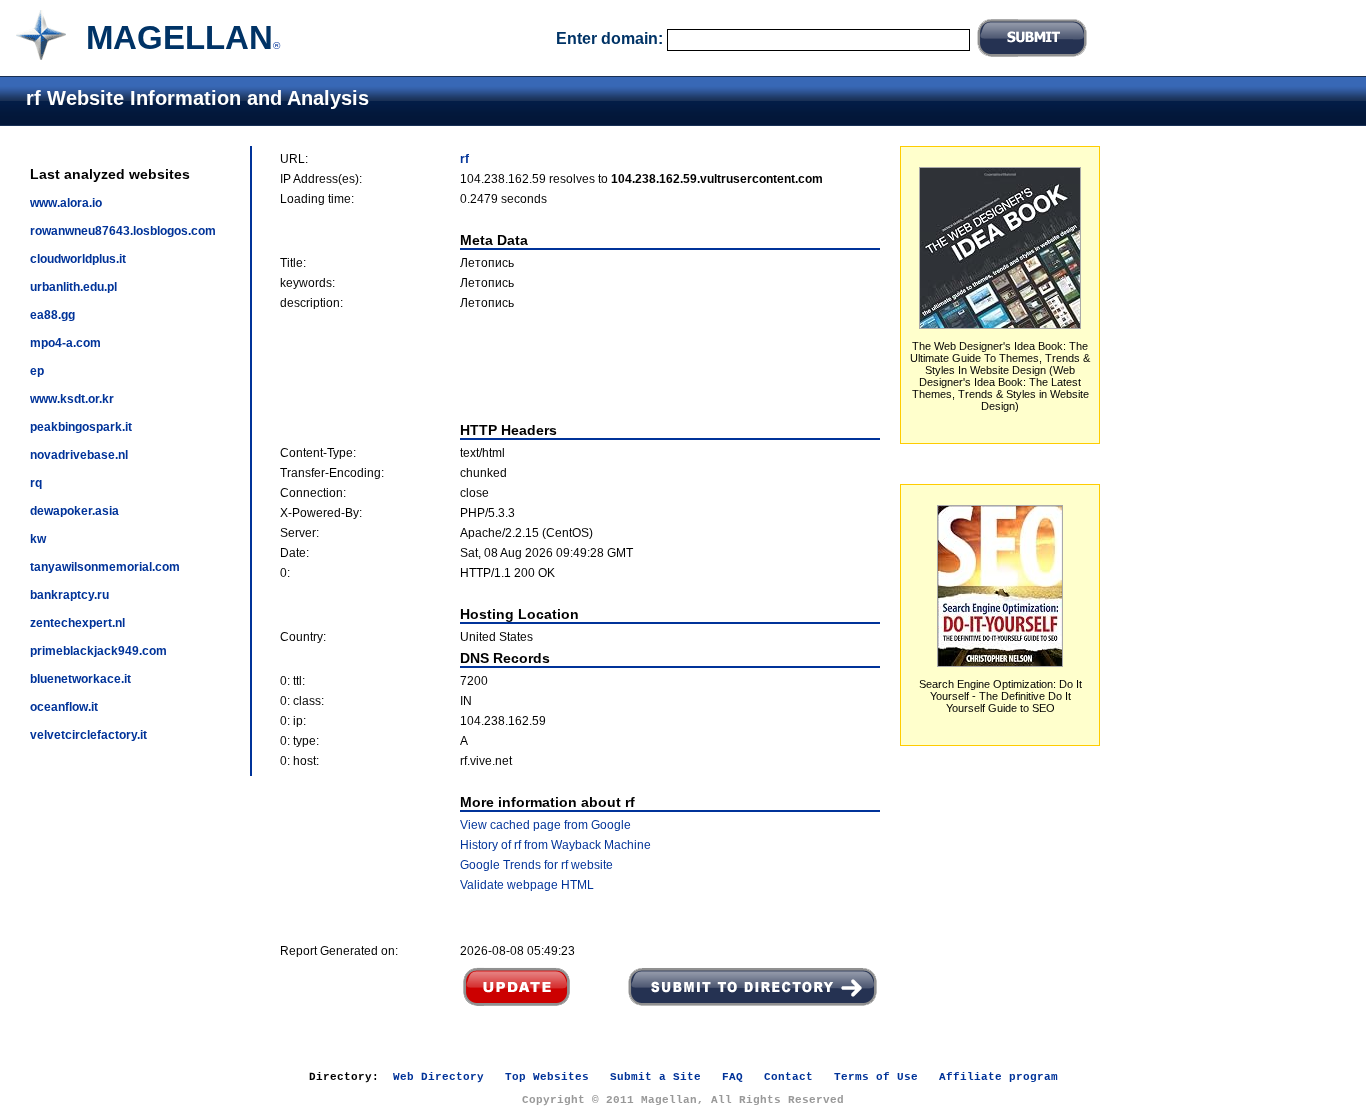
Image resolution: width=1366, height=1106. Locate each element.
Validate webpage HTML (527, 885)
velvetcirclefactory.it (88, 735)
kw (38, 539)
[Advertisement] (580, 366)
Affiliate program (998, 1077)
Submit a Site (655, 1077)
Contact (788, 1077)
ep (37, 371)
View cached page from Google (545, 825)
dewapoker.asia (74, 511)
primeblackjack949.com (98, 651)
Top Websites (547, 1077)
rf (464, 159)
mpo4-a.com (65, 343)
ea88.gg (52, 315)
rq (36, 483)
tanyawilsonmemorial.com (105, 567)
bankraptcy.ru (69, 595)
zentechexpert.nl (77, 623)
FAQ (732, 1077)
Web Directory (438, 1077)
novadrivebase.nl (79, 455)
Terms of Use (876, 1077)
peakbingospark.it (81, 427)
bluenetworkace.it (80, 679)
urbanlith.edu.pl (73, 287)
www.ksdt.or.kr (72, 399)
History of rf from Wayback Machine (555, 845)
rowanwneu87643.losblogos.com (123, 231)
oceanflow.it (64, 707)
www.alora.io (66, 203)
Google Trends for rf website (536, 865)
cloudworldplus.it (78, 259)
